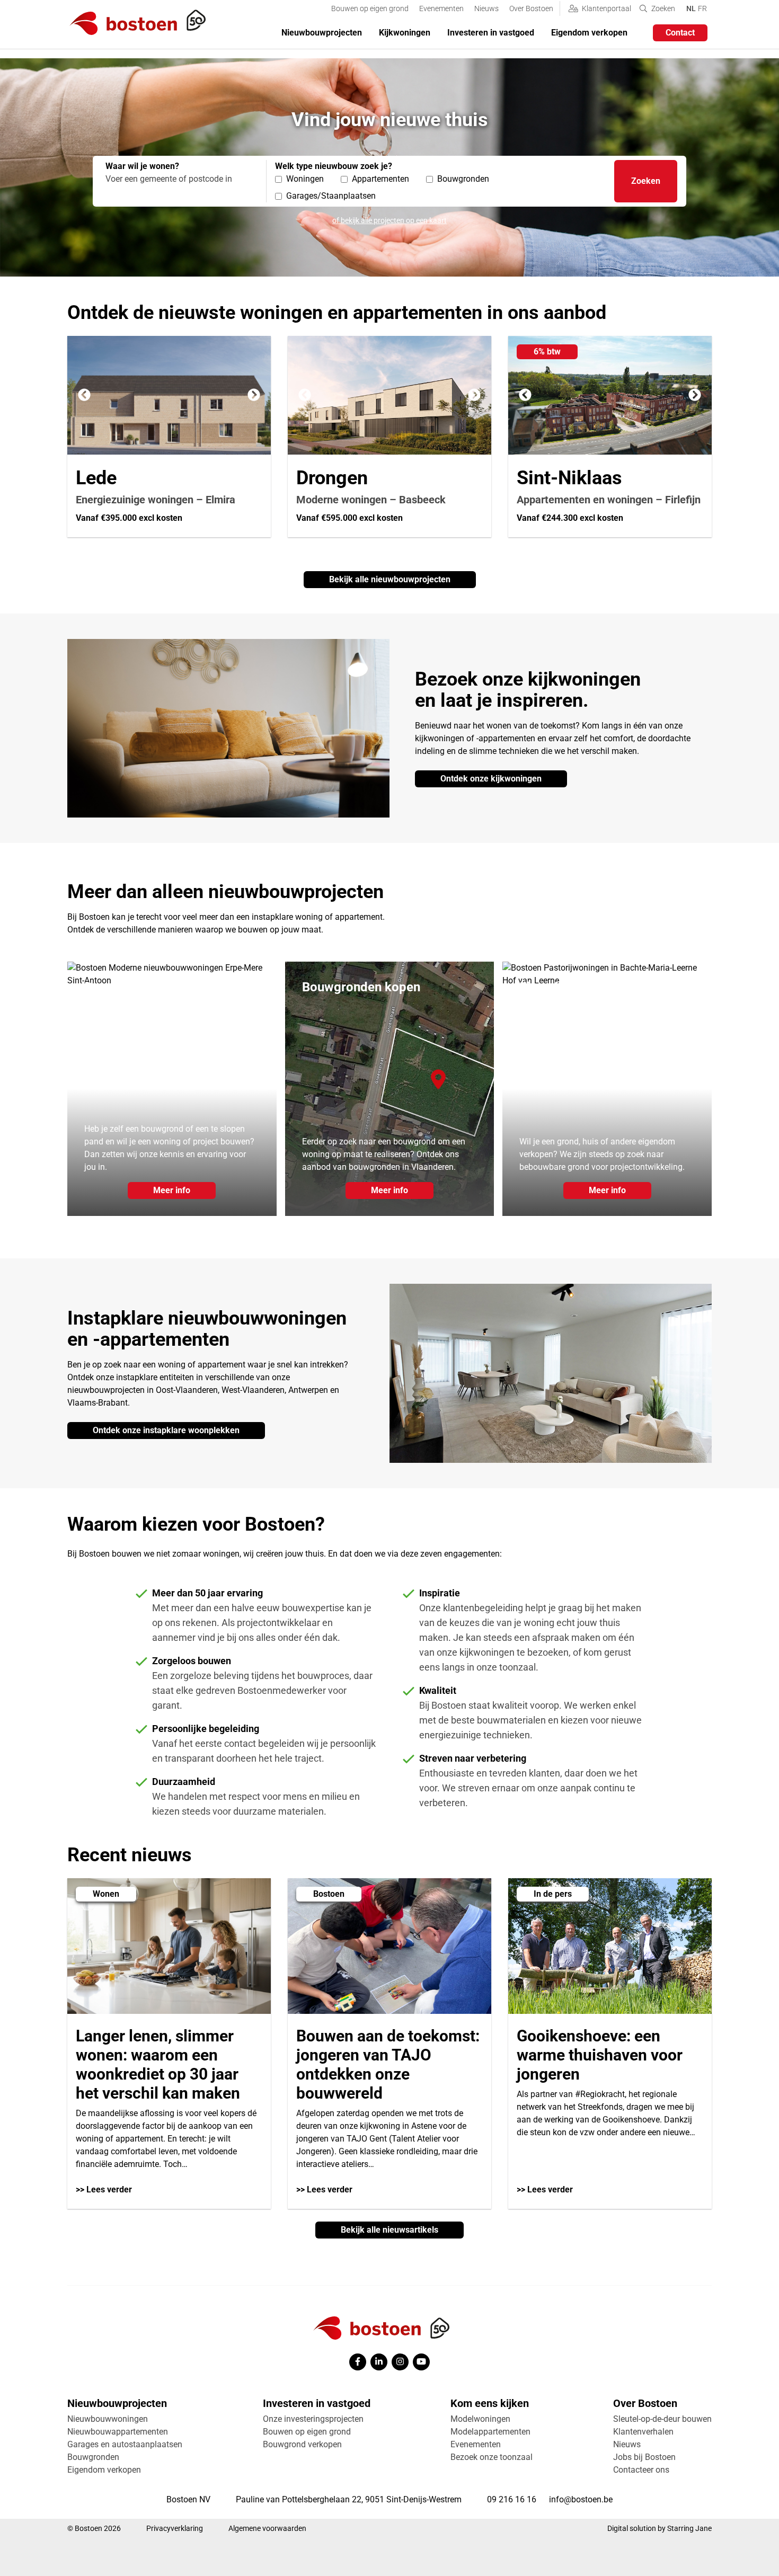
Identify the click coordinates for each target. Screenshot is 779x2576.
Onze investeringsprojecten (313, 2419)
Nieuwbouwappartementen (118, 2432)
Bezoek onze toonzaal (492, 2457)
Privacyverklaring (175, 2528)
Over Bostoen (531, 8)
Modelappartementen (490, 2432)
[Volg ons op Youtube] (421, 2362)
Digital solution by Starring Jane (660, 2528)
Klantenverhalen (643, 2432)
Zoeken (646, 181)
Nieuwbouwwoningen (108, 2419)
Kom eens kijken (490, 2403)
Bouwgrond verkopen (302, 2444)
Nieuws (486, 8)
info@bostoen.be (581, 2499)
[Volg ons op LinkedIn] (379, 2362)
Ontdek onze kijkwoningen (491, 779)
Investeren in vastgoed (491, 33)
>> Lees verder (104, 2189)
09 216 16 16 (512, 2499)
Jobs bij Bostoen (644, 2457)
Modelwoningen (480, 2419)
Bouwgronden (93, 2457)
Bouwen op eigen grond (370, 8)
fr (702, 8)
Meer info (172, 1190)
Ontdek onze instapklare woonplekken (166, 1430)
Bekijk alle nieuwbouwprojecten (390, 579)
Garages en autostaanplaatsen (125, 2444)
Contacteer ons (641, 2470)
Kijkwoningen (405, 33)
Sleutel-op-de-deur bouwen (662, 2419)
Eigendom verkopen (589, 33)
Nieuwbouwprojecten (322, 33)
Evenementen (441, 8)
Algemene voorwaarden (267, 2528)
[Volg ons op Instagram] (400, 2362)
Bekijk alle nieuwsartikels (389, 2230)
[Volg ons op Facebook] (358, 2362)
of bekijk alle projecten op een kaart (389, 220)
